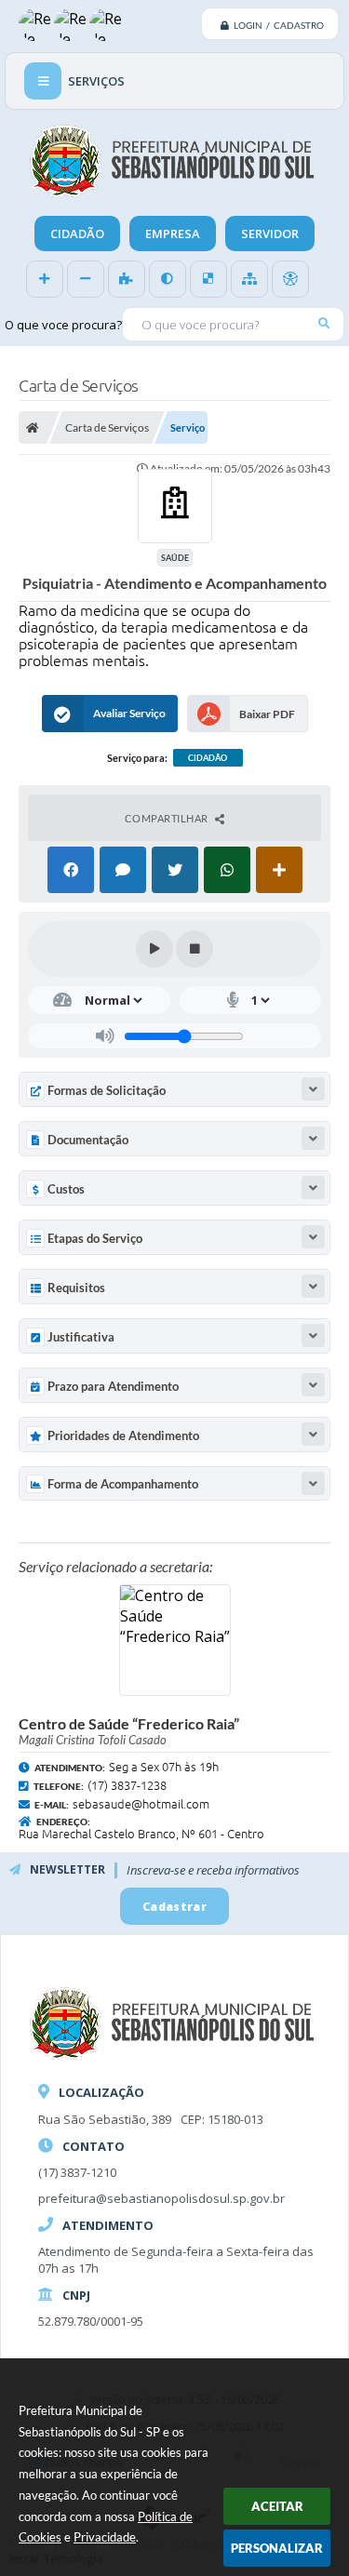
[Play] (154, 949)
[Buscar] (323, 323)
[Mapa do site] (249, 279)
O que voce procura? (63, 325)
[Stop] (195, 949)
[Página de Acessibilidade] (290, 279)
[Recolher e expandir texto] (313, 1089)
